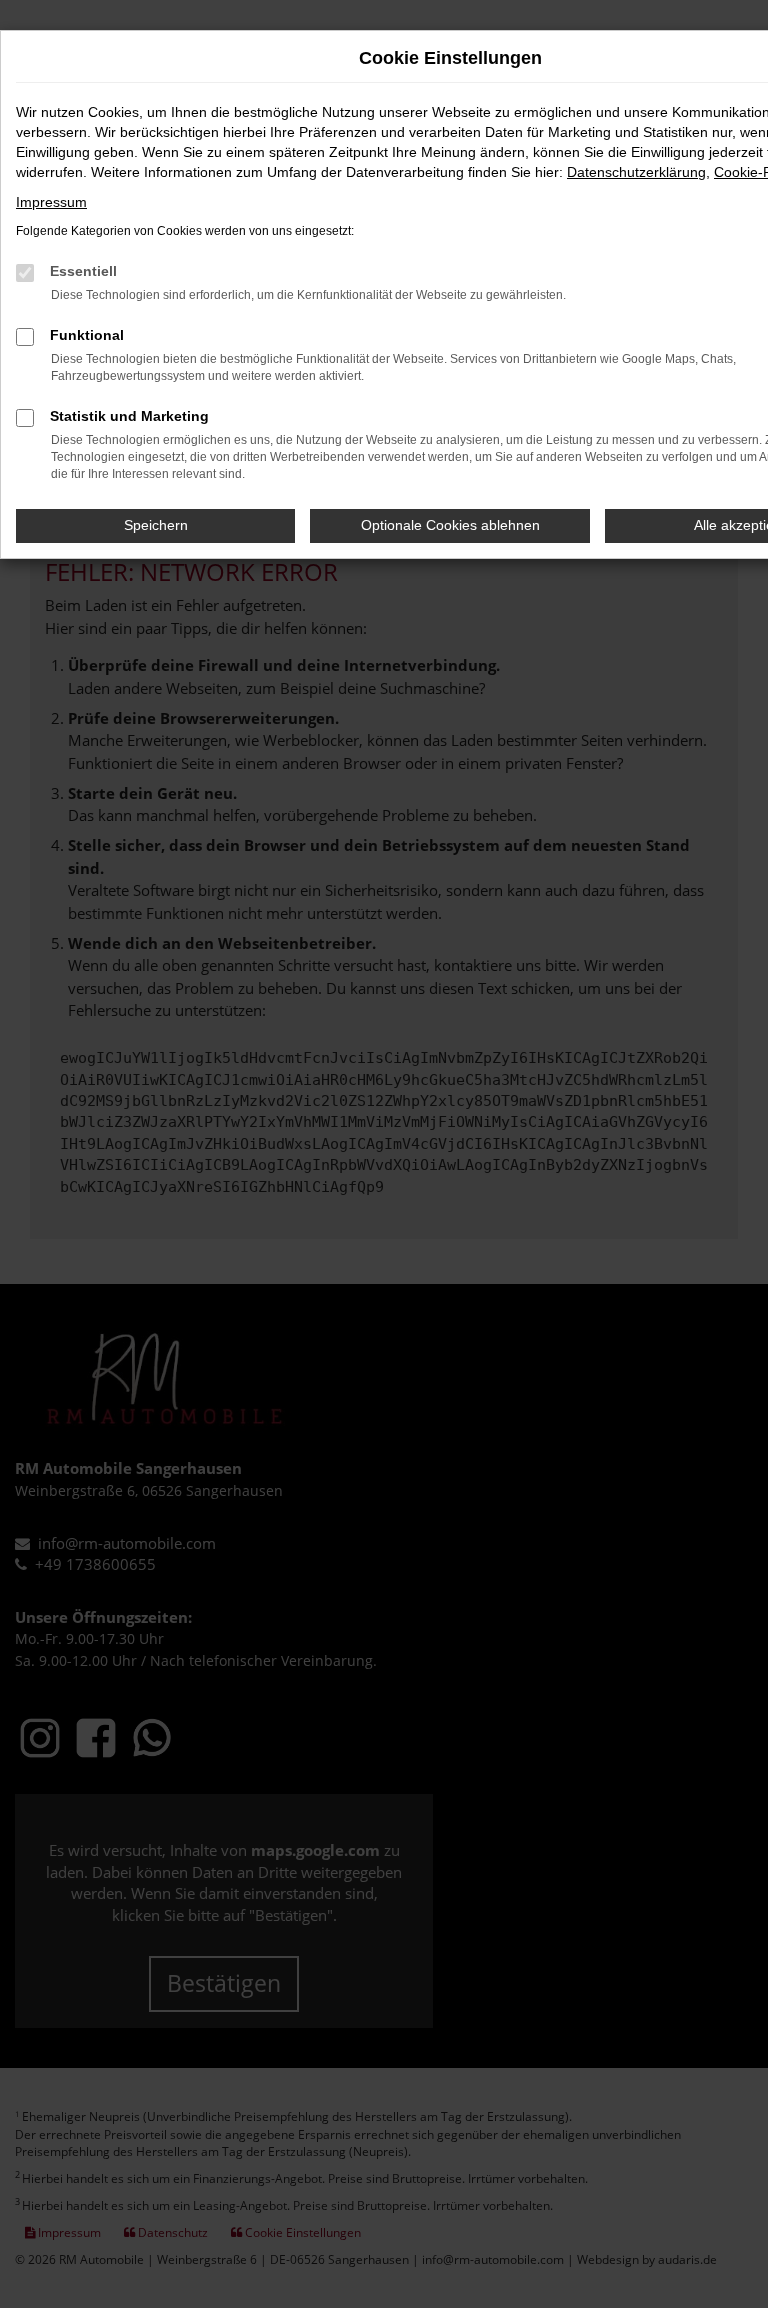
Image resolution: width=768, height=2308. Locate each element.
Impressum (51, 202)
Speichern (156, 525)
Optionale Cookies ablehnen (450, 525)
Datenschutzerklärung (636, 172)
